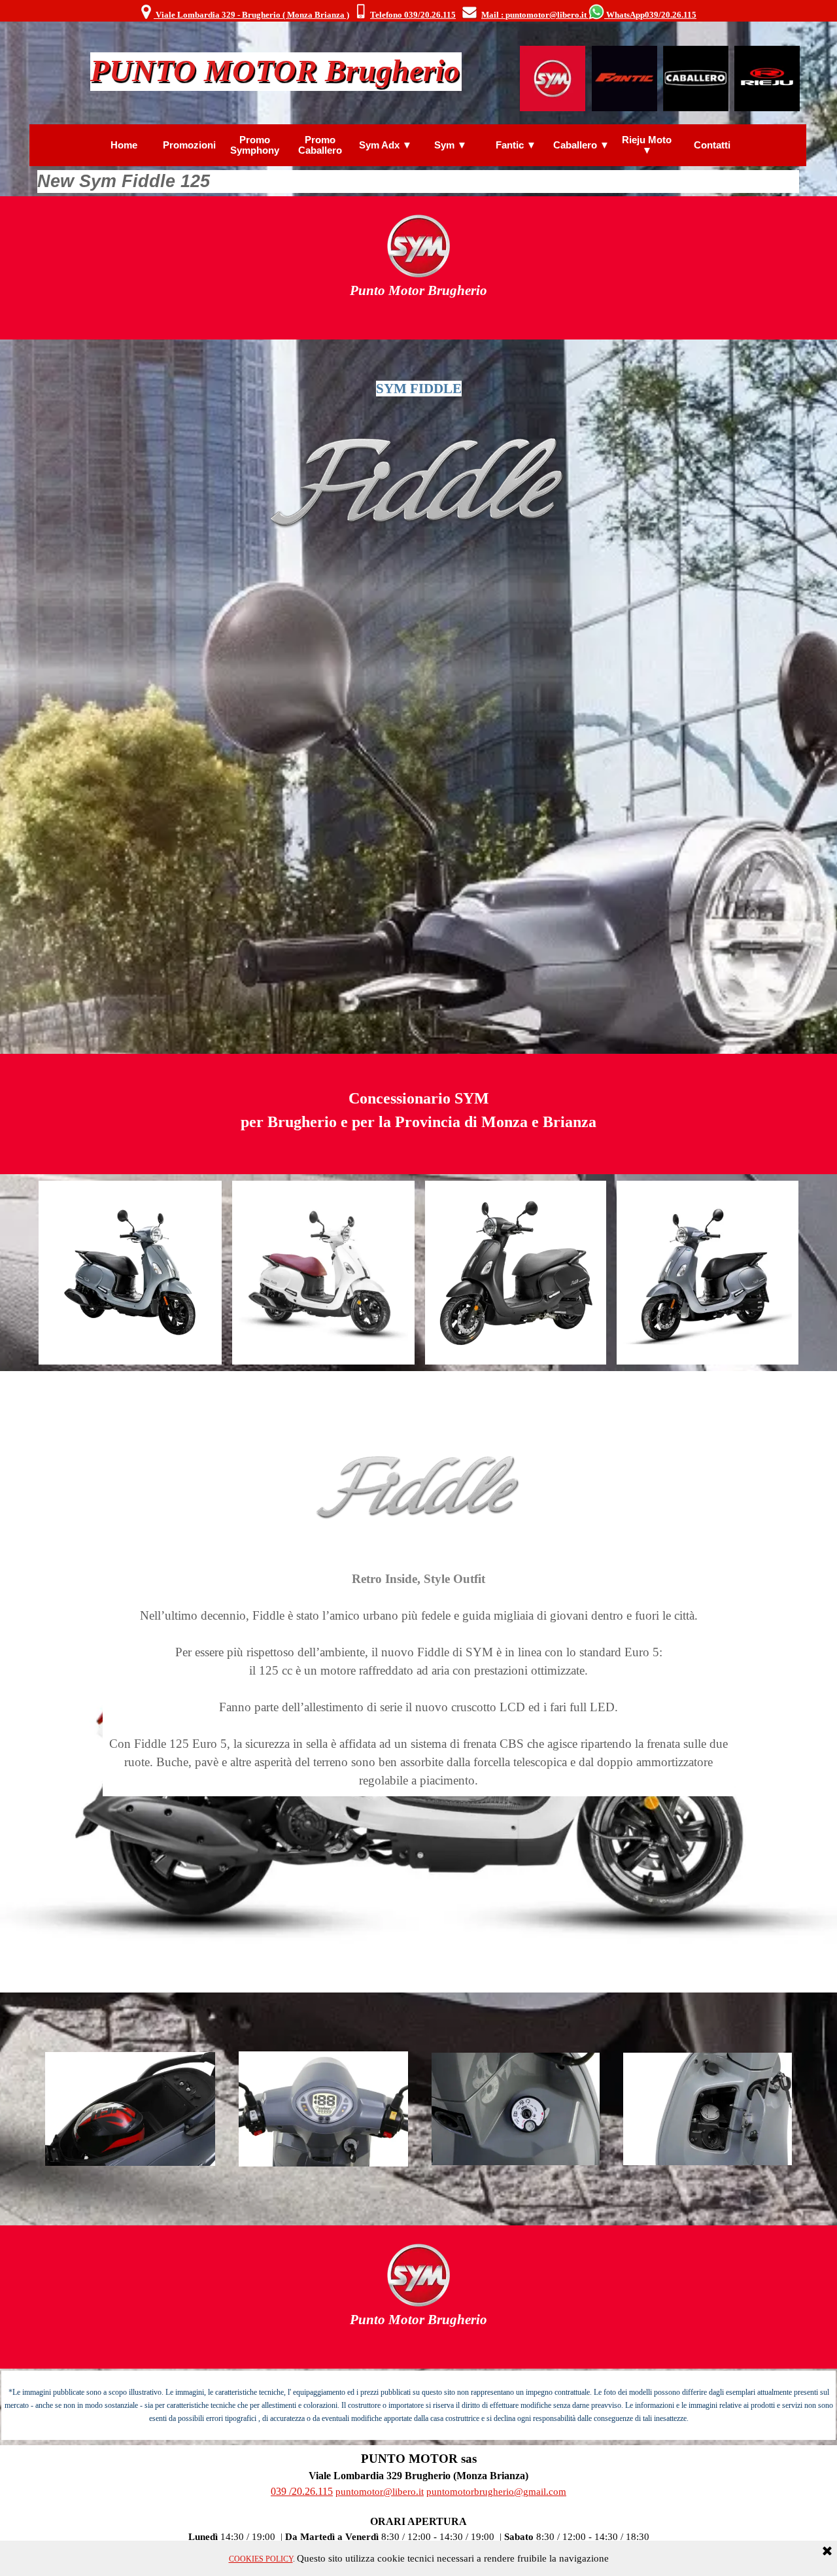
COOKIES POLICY (261, 2559)
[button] (361, 12)
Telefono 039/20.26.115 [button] (413, 15)
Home (124, 145)
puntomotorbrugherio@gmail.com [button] (496, 2492)
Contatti (712, 145)
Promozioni (189, 145)
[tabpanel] (418, 12)
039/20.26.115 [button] (671, 15)
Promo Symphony (255, 145)
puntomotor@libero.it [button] (380, 2492)
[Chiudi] (827, 2552)
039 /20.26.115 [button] (302, 2491)
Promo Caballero (320, 145)
